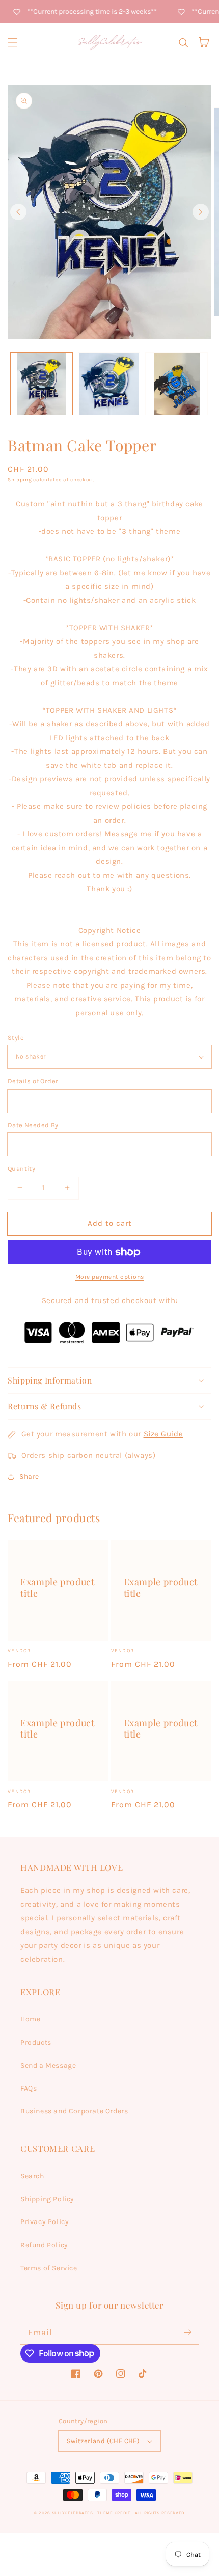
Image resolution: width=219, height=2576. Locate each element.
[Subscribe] (187, 2333)
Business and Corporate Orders (74, 2111)
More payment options (110, 1277)
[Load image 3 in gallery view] (176, 384)
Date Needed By (33, 1125)
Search (32, 2176)
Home (30, 2019)
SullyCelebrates (73, 2513)
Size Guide (163, 1434)
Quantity (21, 1168)
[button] (13, 42)
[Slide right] (201, 212)
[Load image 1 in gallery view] (42, 384)
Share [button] (29, 1476)
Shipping (20, 480)
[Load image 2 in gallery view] (109, 384)
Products (36, 2042)
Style (16, 1037)
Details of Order (33, 1081)
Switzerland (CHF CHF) (103, 2441)
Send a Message (48, 2065)
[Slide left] (18, 212)
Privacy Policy (45, 2222)
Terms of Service (49, 2268)
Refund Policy (44, 2245)
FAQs (29, 2088)
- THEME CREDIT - (115, 2513)
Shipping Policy (47, 2199)
